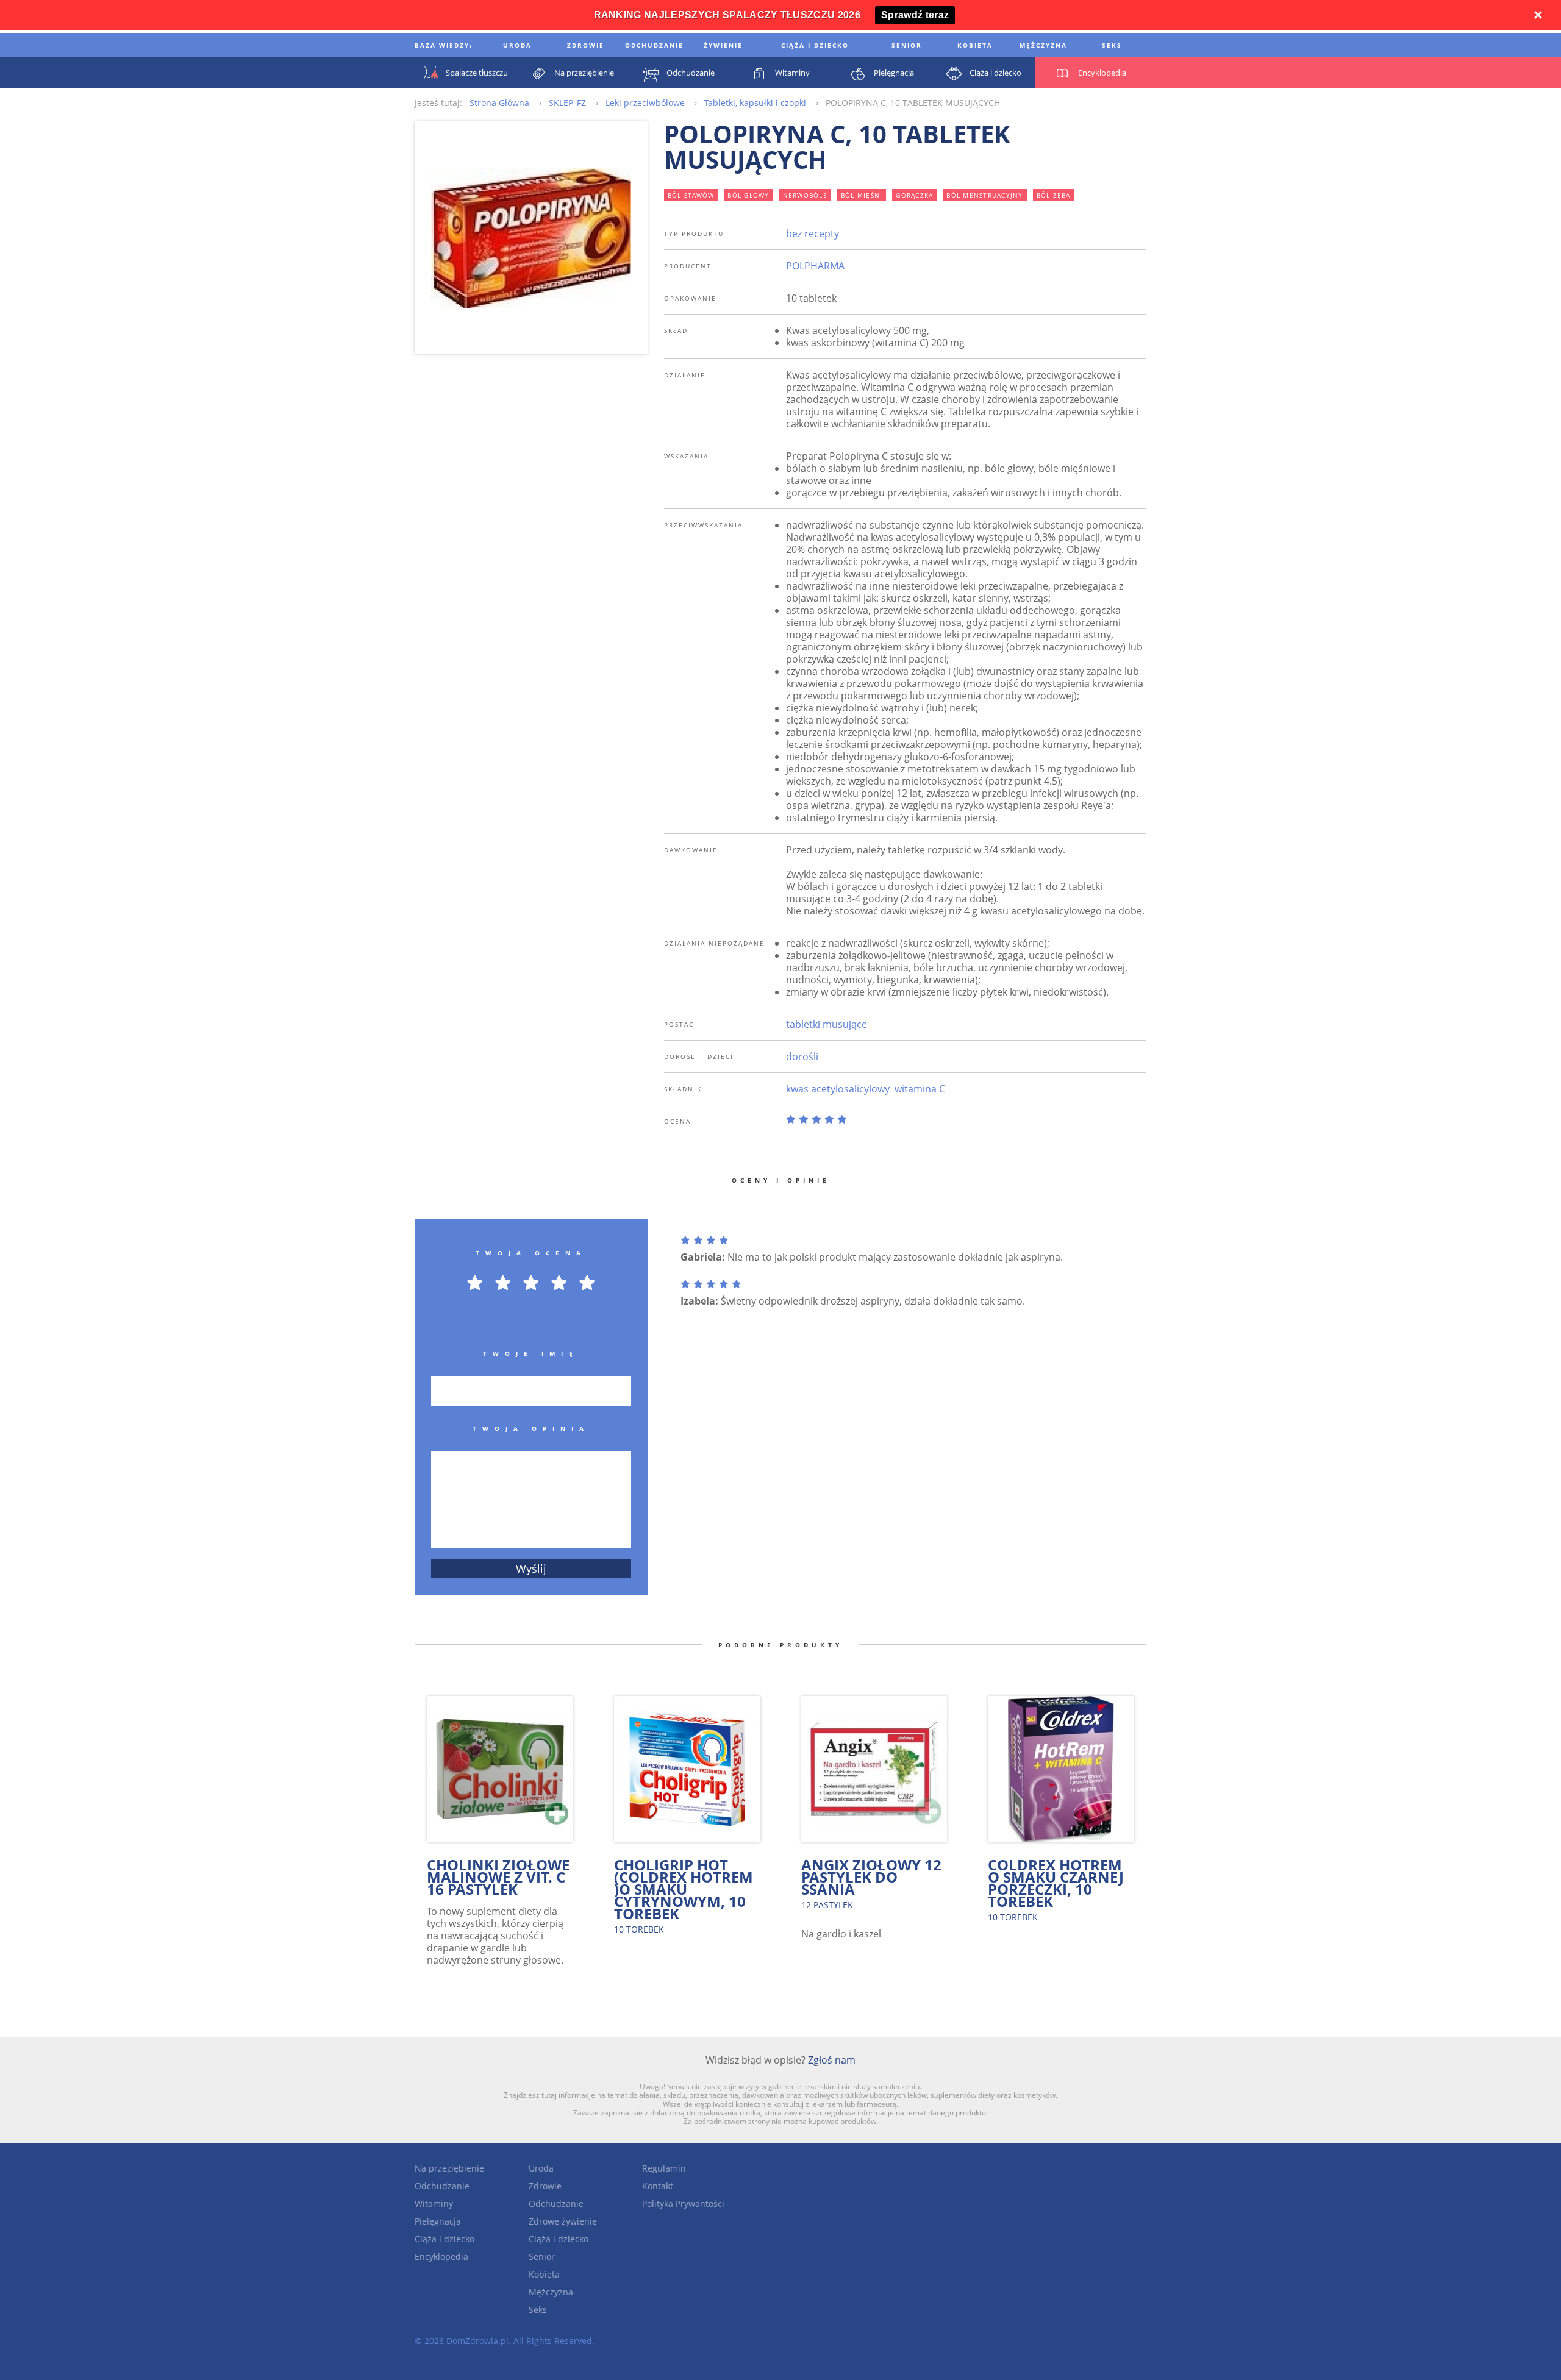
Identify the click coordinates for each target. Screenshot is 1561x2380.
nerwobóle (805, 195)
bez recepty (813, 233)
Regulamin (664, 2168)
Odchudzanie (442, 2186)
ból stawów (691, 195)
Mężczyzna (551, 2292)
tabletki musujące (827, 1024)
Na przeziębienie (449, 2168)
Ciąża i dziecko (445, 2239)
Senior (542, 2257)
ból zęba (1054, 195)
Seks (538, 2310)
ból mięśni (862, 195)
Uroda (541, 2168)
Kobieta (544, 2274)
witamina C (920, 1089)
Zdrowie (545, 2186)
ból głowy (748, 195)
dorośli (802, 1056)
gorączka (914, 195)
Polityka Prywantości (683, 2204)
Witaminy (434, 2204)
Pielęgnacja (438, 2221)
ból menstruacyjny (984, 195)
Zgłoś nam (832, 2060)
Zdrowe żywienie (563, 2221)
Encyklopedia (441, 2257)
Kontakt (658, 2186)
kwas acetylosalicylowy (838, 1089)
